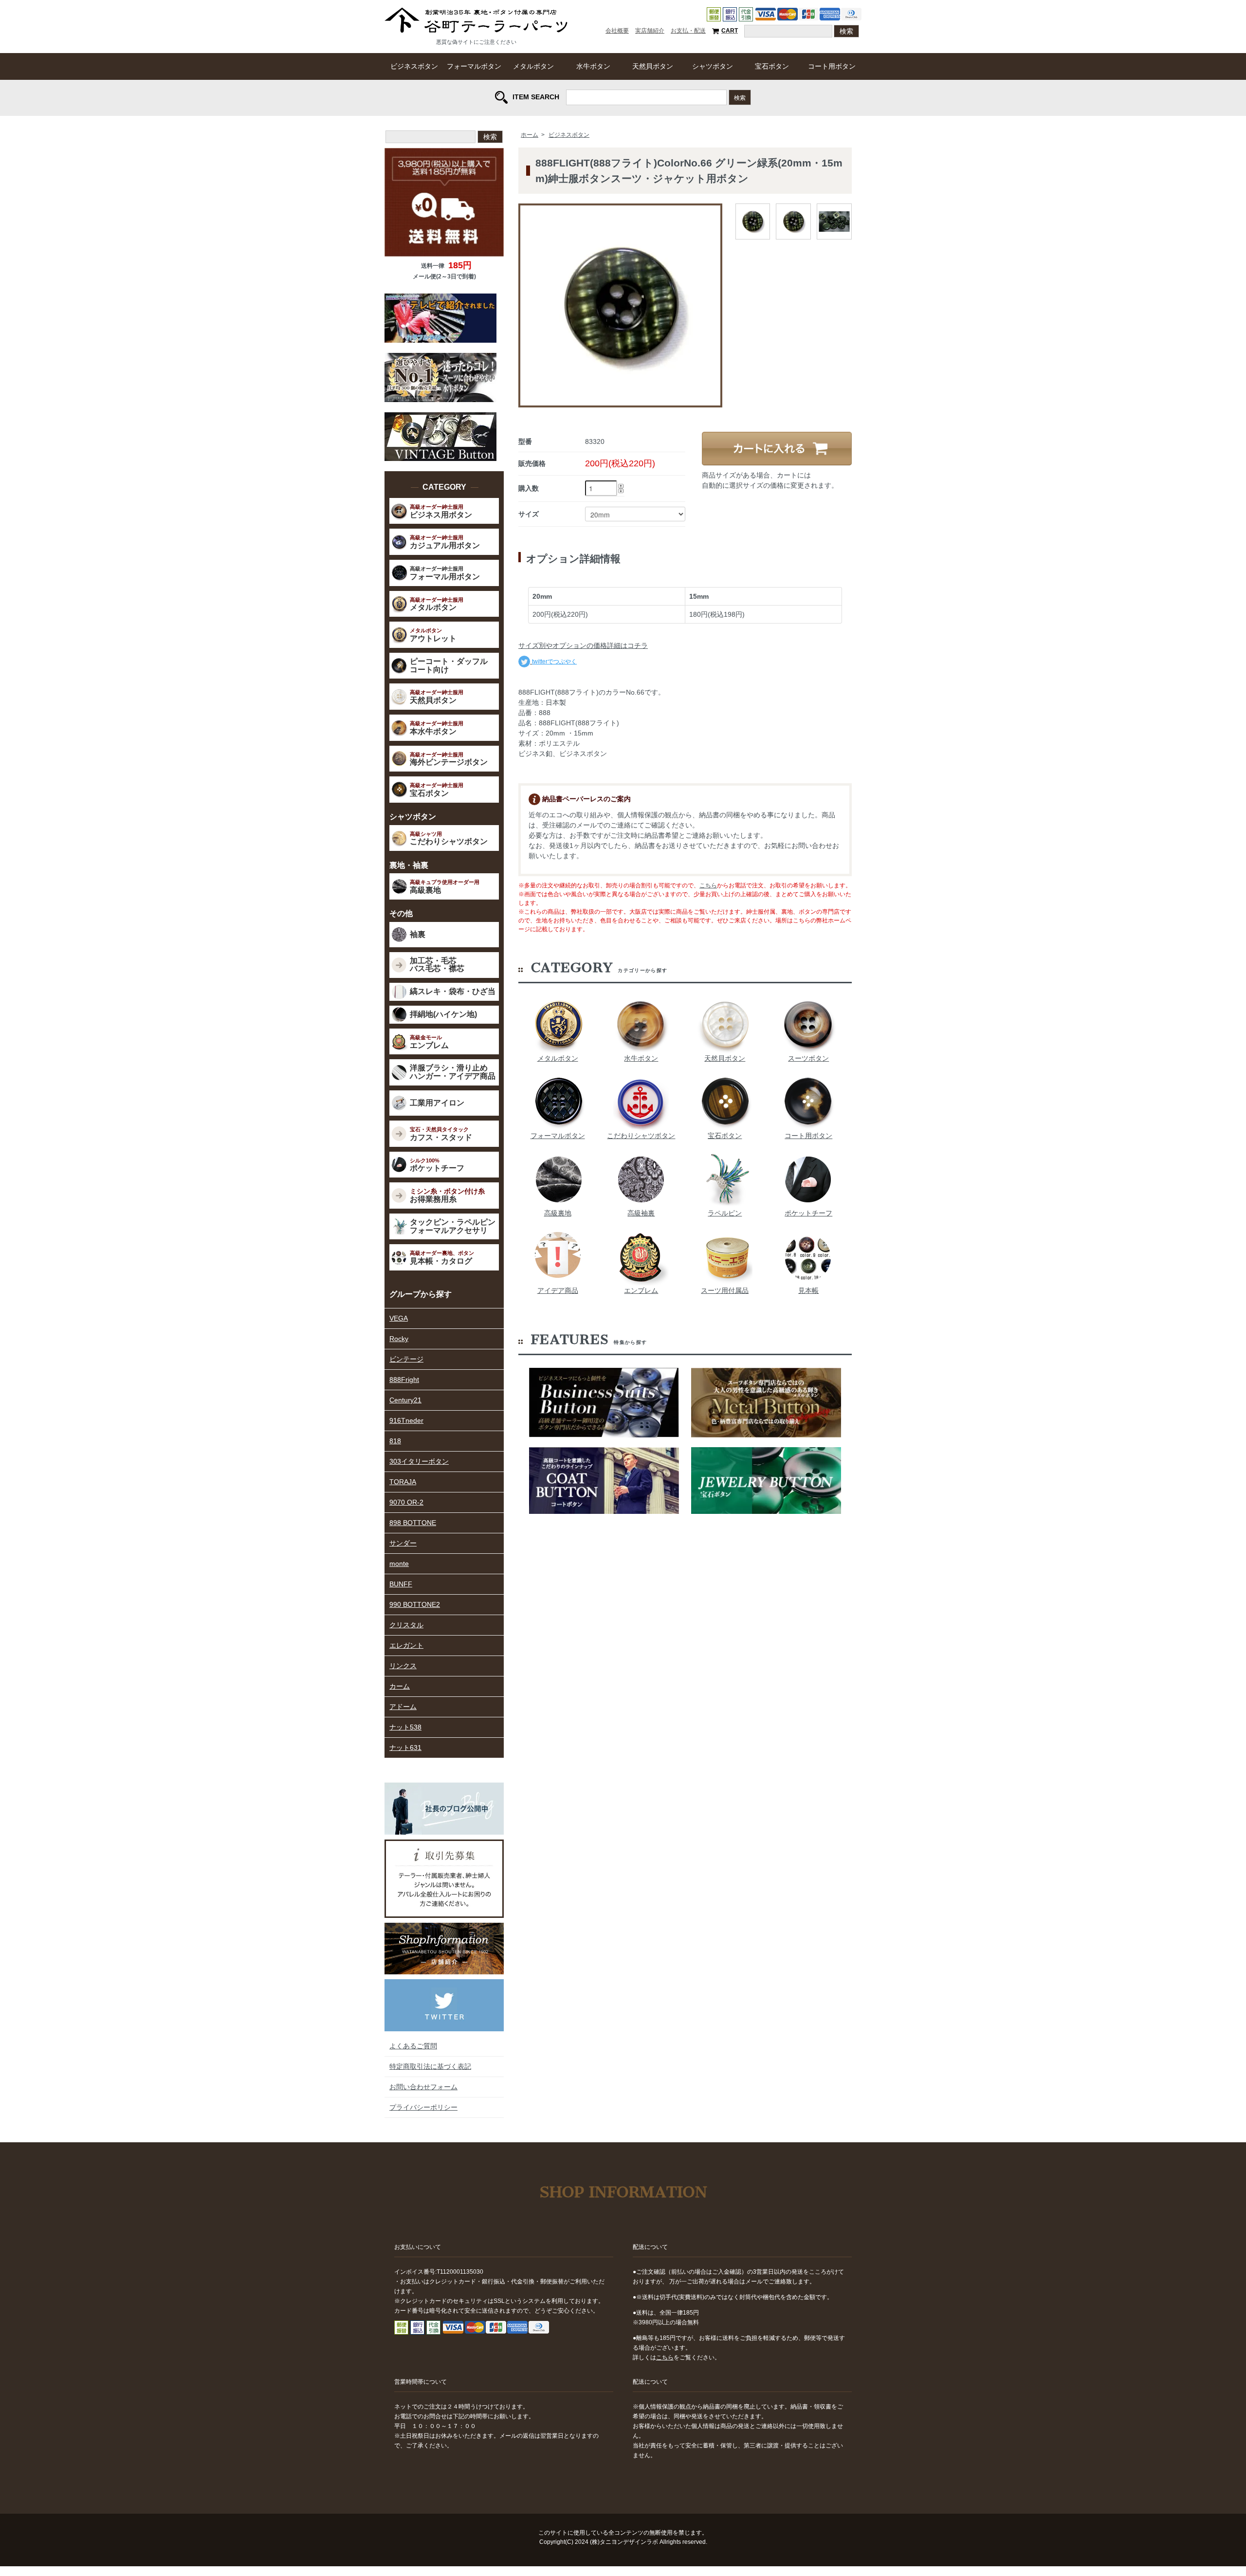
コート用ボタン (832, 66)
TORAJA (403, 1482)
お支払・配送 (688, 31)
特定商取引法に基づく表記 (430, 2066)
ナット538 (405, 1727)
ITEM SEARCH (536, 96)
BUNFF (401, 1584)
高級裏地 (558, 1213)
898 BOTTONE (413, 1523)
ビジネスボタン (414, 66)
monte (399, 1564)
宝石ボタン (772, 66)
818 (395, 1441)
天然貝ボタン (653, 66)
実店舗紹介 (650, 31)
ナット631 (405, 1748)
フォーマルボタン (474, 66)
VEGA (399, 1318)
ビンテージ (406, 1359)
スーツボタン (808, 1058)
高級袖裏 (641, 1213)
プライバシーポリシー (423, 2107)
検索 (740, 97)
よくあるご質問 (413, 2046)
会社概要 (617, 31)
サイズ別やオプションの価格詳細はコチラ (583, 645)
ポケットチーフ (808, 1213)
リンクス (403, 1666)
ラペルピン (725, 1213)
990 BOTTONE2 (415, 1604)
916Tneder (406, 1420)
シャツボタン (713, 66)
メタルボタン (533, 66)
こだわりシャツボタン (641, 1136)
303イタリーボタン (419, 1461)
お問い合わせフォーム (423, 2087)
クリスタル (406, 1625)
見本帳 (808, 1290)
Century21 (405, 1400)
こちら (708, 885)
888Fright (404, 1380)
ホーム (530, 135)
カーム (400, 1686)
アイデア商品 (558, 1290)
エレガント (406, 1645)
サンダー (403, 1543)
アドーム (403, 1707)
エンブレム (641, 1290)
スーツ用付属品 (725, 1290)
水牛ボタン (593, 66)
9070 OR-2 (406, 1502)
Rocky (399, 1339)
